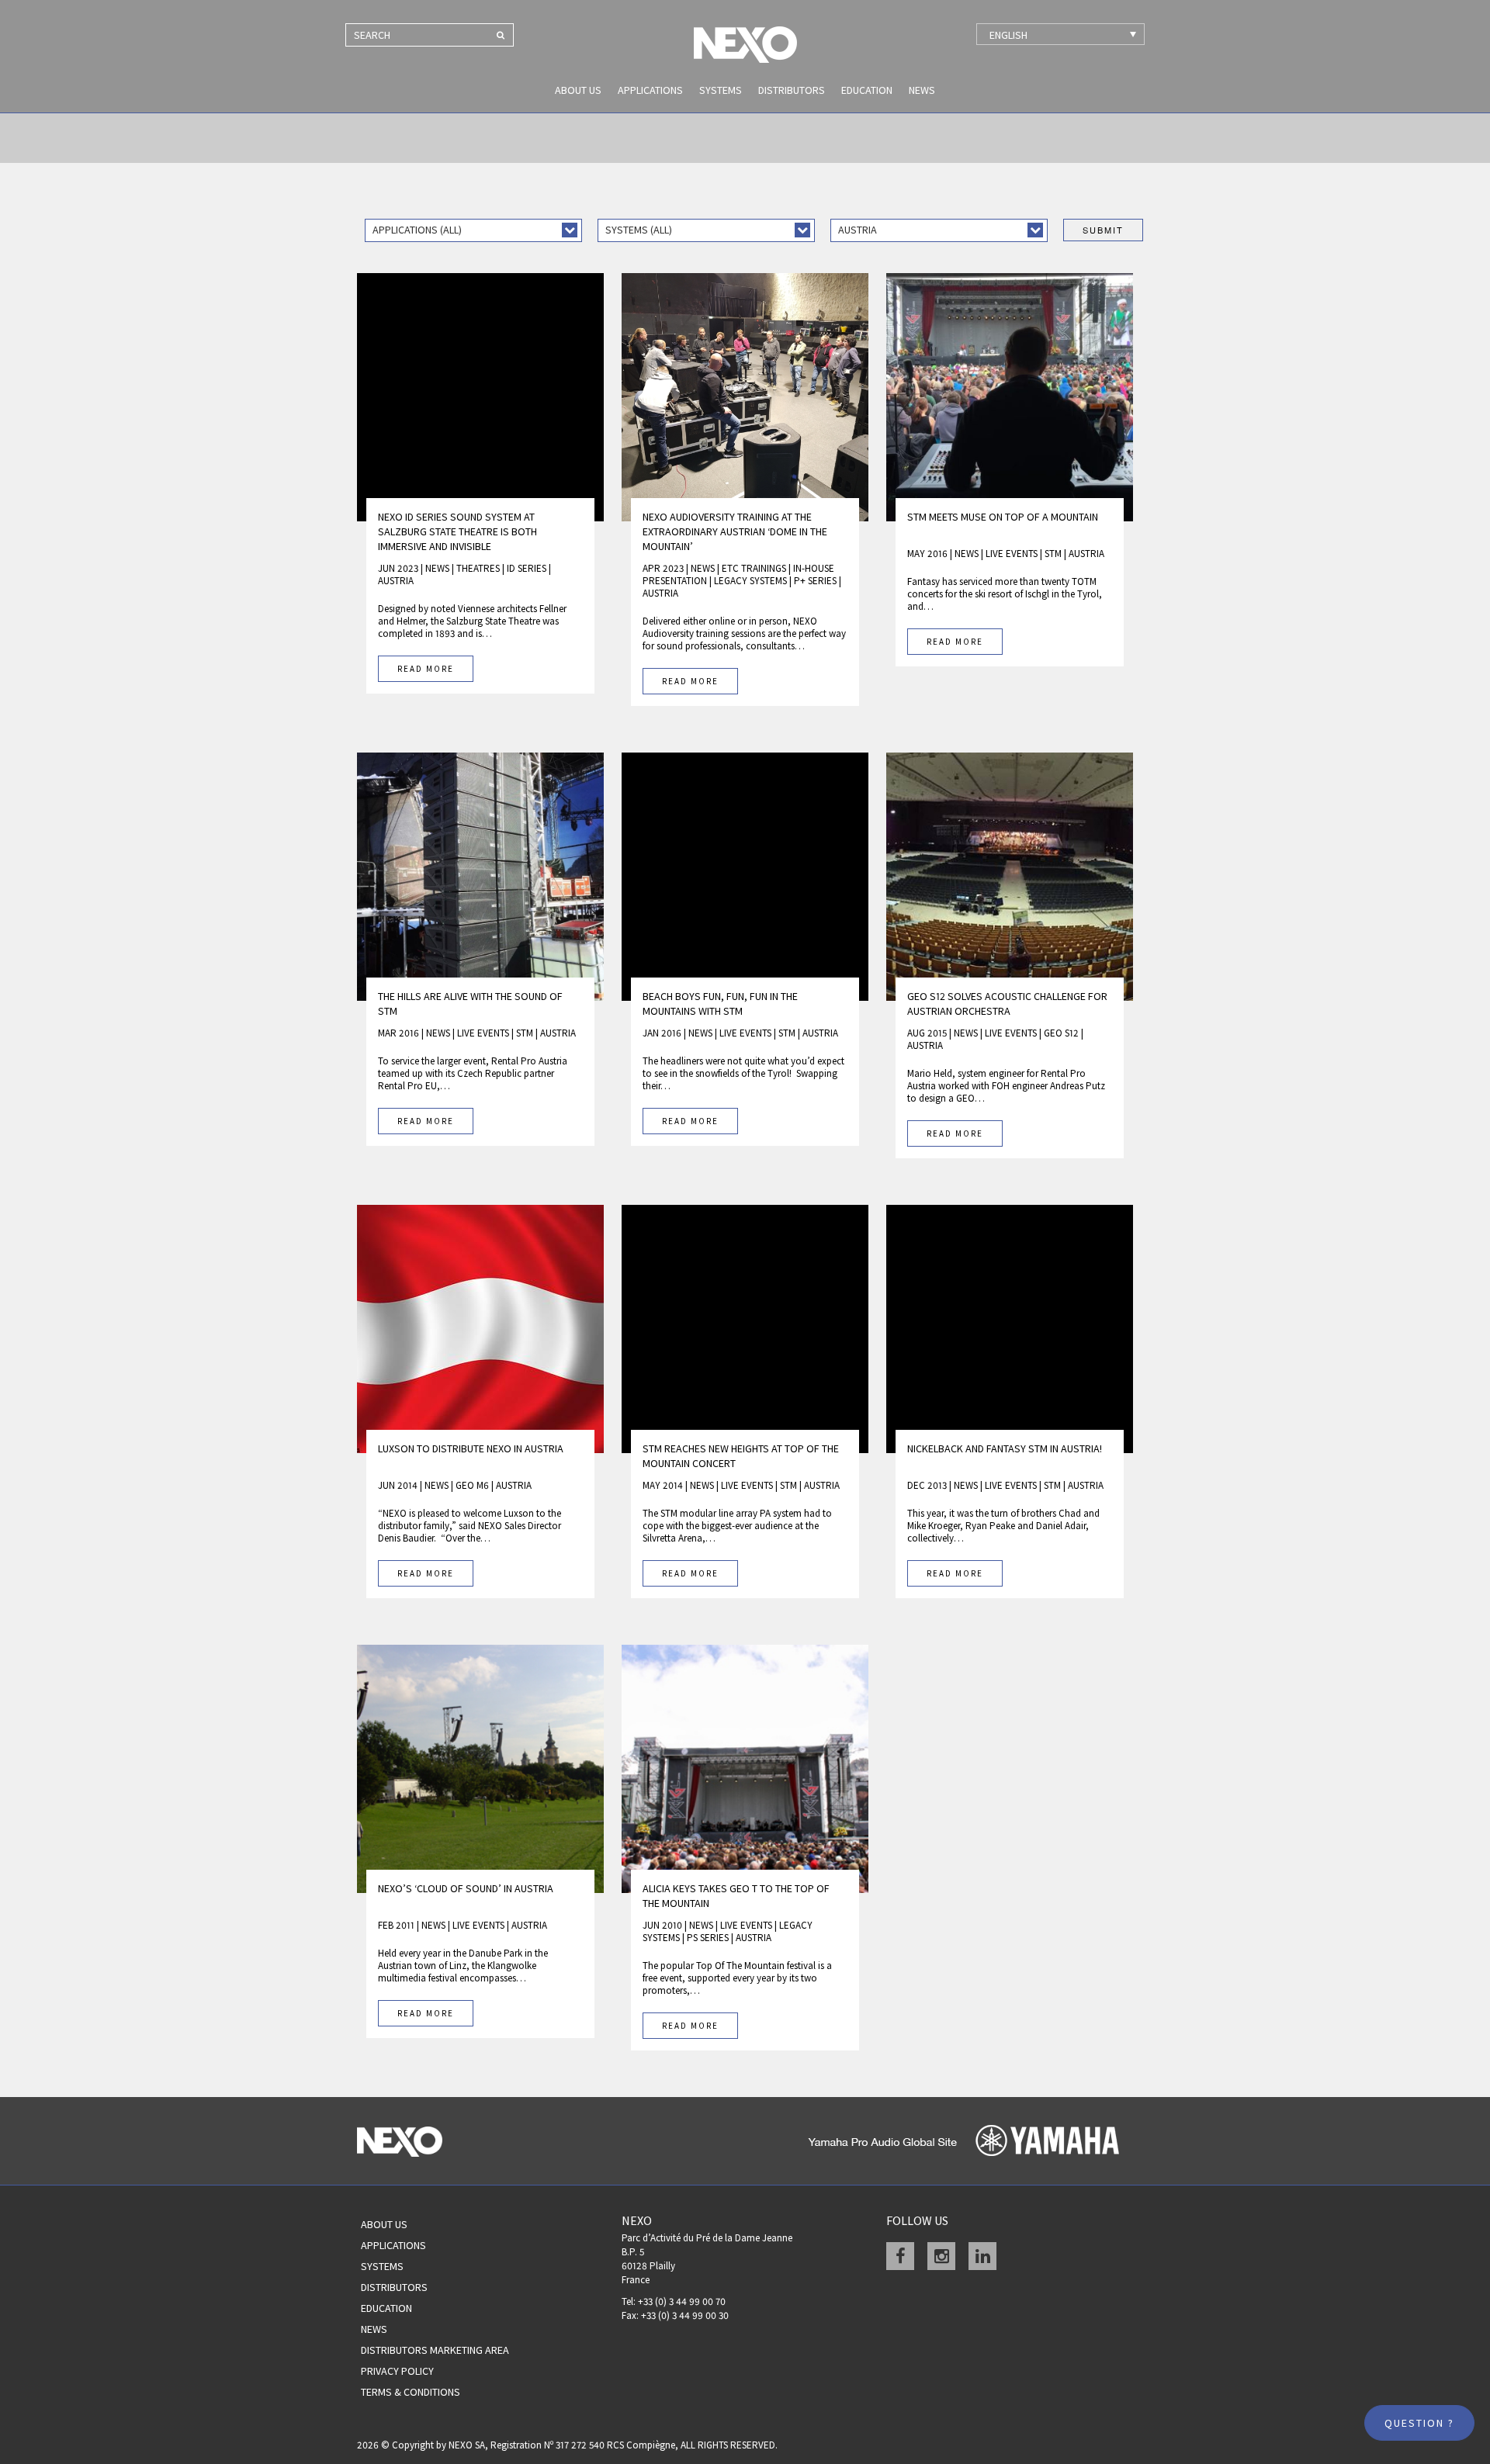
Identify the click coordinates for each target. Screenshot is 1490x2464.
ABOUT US (578, 90)
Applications (650, 90)
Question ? (1419, 2423)
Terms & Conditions (411, 2392)
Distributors (792, 90)
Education (867, 90)
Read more (426, 669)
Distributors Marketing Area (435, 2350)
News (922, 90)
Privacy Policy (397, 2371)
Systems (721, 90)
